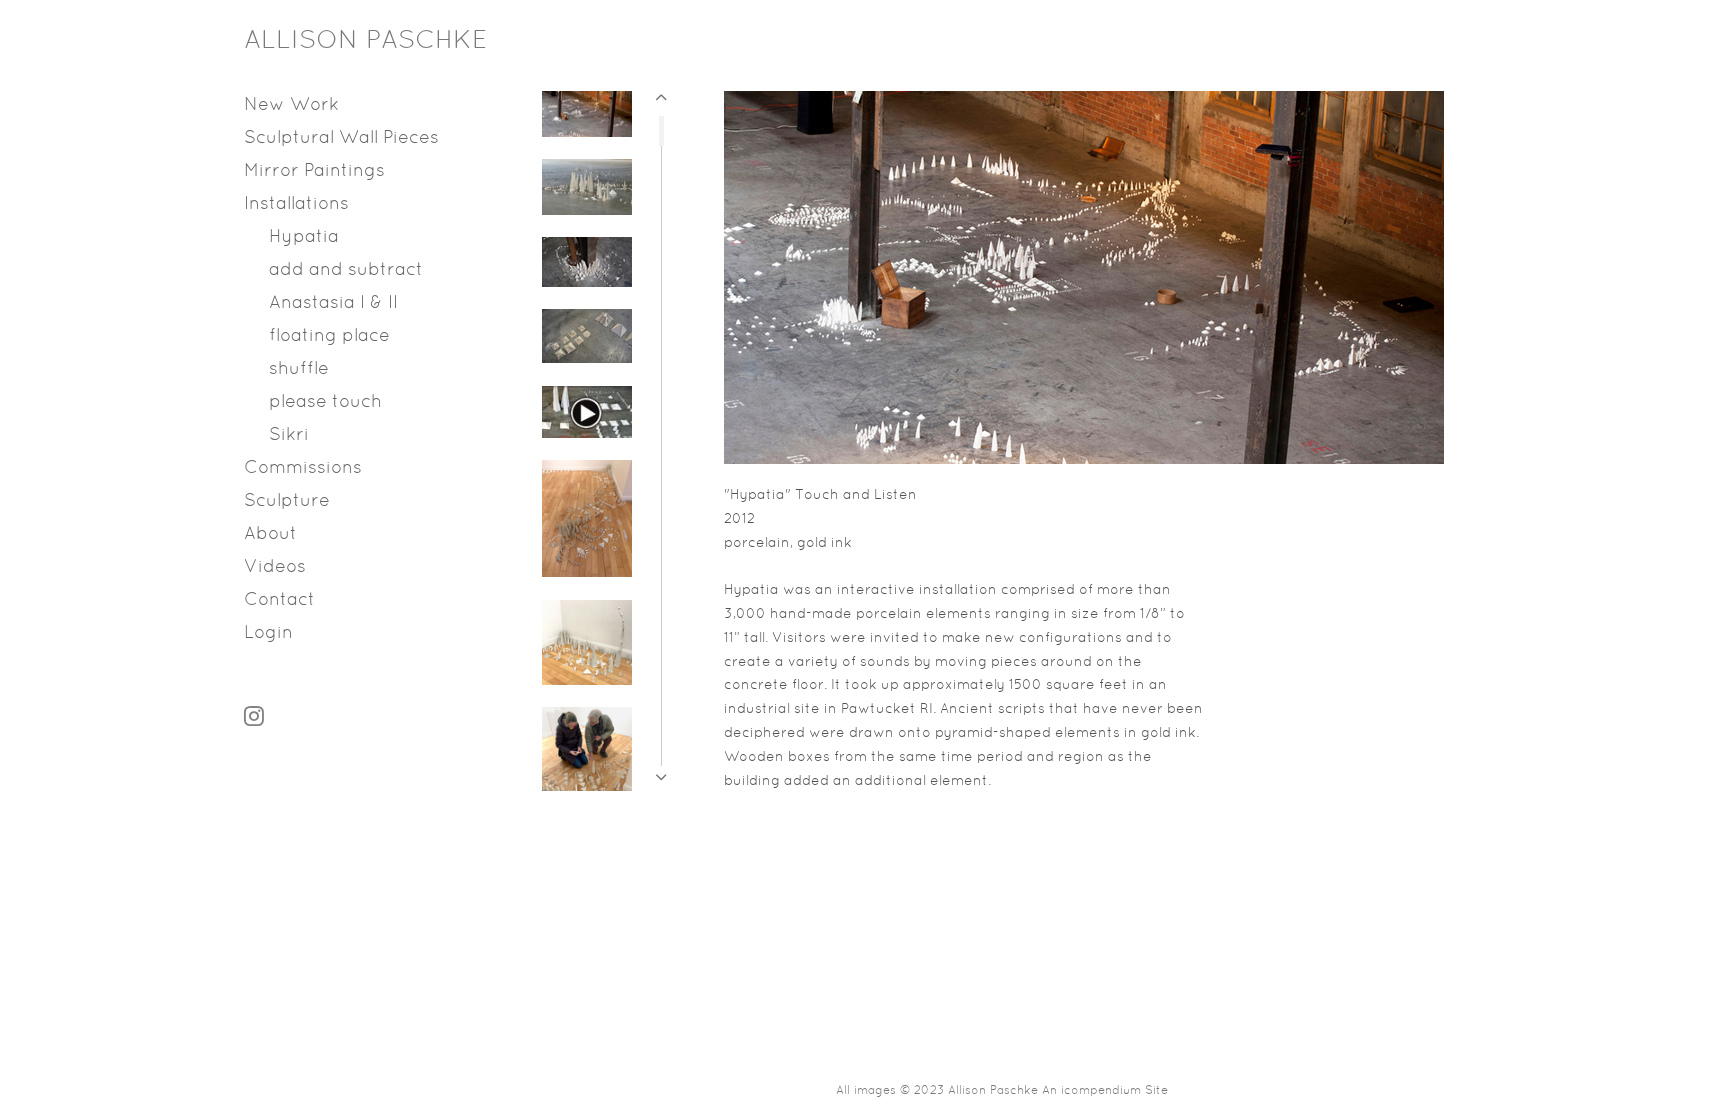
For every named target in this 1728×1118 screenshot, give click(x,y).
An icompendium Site (1105, 1091)
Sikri (289, 435)
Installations (296, 204)
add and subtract (346, 270)
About (270, 534)
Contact (279, 600)
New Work (291, 105)
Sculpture (287, 501)
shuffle (299, 369)
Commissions (303, 468)
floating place (329, 336)
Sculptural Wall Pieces (341, 138)
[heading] (294, 41)
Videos (275, 567)
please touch (325, 402)
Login (268, 633)
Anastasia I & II (333, 303)
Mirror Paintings (314, 171)
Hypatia (304, 237)
